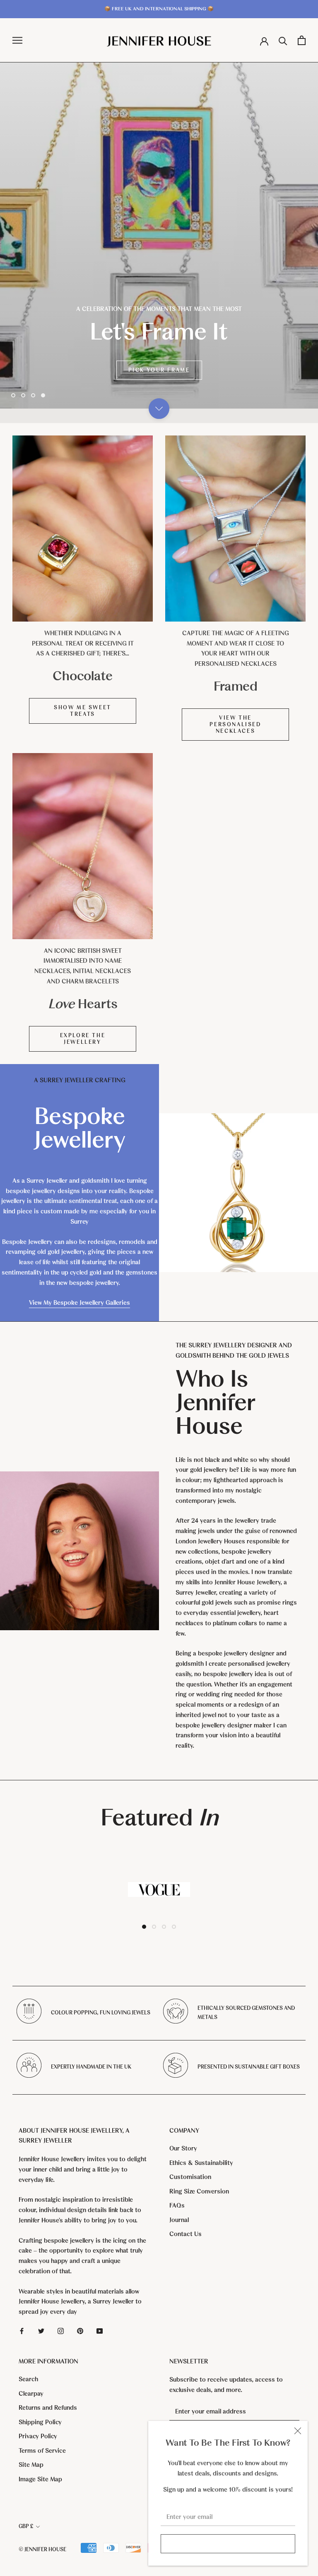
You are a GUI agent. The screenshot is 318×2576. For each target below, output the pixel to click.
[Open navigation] (17, 40)
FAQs (177, 2205)
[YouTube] (100, 2331)
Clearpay (31, 2394)
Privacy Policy (38, 2436)
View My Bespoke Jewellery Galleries (79, 1303)
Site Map (31, 2465)
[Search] (283, 40)
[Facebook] (22, 2331)
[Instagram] (61, 2331)
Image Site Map (40, 2479)
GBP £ (26, 2526)
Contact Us (185, 2234)
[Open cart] (302, 40)
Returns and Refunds (48, 2408)
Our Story (183, 2148)
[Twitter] (41, 2331)
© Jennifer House (42, 2550)
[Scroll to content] (159, 409)
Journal (179, 2220)
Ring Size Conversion (199, 2191)
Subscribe (228, 2544)
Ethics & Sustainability (201, 2163)
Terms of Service (42, 2451)
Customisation (190, 2177)
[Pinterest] (80, 2331)
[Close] (298, 2431)
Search (28, 2379)
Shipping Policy (40, 2422)
